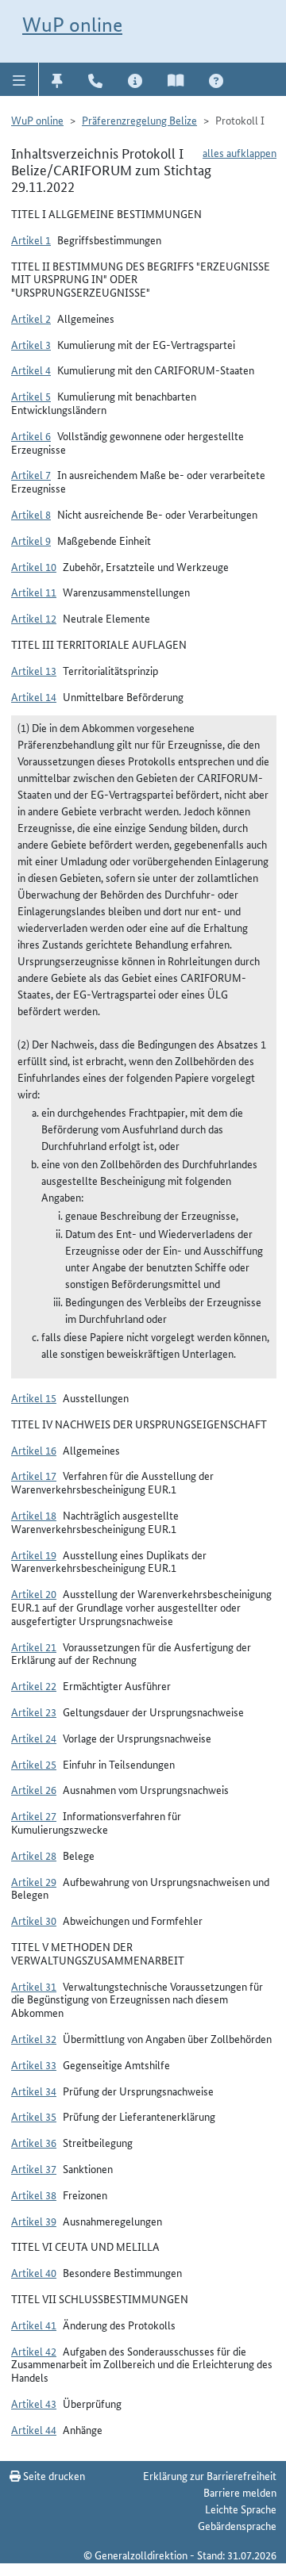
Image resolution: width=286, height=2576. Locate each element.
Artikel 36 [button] (34, 2142)
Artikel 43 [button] (34, 2403)
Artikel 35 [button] (34, 2116)
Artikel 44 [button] (34, 2429)
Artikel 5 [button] (31, 396)
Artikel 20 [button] (34, 1593)
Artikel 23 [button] (34, 1712)
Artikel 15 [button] (34, 1397)
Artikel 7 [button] (31, 474)
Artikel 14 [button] (34, 696)
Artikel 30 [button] (34, 1920)
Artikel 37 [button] (34, 2168)
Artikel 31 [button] (34, 1986)
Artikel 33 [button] (34, 2064)
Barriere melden (240, 2492)
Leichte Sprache (241, 2509)
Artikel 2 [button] (31, 318)
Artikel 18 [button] (34, 1515)
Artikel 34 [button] (34, 2091)
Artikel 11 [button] (34, 592)
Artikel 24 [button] (34, 1738)
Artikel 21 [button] (34, 1646)
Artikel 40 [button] (34, 2272)
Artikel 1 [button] (31, 240)
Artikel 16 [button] (34, 1450)
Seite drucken (53, 2475)
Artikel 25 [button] (34, 1764)
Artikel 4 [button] (31, 370)
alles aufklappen (240, 152)
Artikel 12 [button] (34, 618)
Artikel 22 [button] (34, 1685)
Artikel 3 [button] (31, 344)
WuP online (72, 25)
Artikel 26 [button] (34, 1789)
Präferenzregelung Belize (139, 120)
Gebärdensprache (237, 2525)
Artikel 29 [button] (34, 1881)
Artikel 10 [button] (34, 566)
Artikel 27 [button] (34, 1815)
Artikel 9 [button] (31, 540)
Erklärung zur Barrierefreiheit (210, 2475)
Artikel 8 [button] (31, 514)
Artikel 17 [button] (34, 1475)
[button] (19, 79)
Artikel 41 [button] (34, 2325)
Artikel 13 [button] (34, 670)
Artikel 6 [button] (31, 435)
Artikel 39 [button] (34, 2221)
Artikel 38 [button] (34, 2195)
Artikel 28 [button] (34, 1855)
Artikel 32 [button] (34, 2038)
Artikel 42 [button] (34, 2351)
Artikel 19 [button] (34, 1554)
